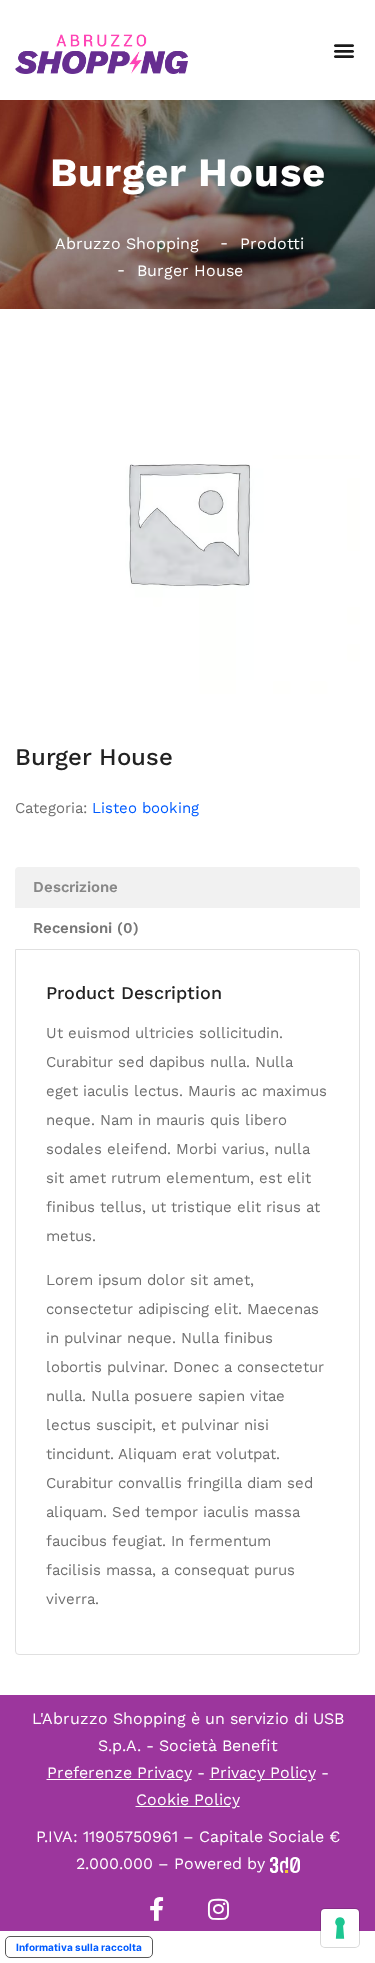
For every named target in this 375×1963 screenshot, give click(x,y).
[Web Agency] (285, 1863)
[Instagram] (219, 1909)
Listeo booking (145, 808)
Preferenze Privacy (119, 1772)
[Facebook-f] (157, 1909)
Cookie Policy (188, 1799)
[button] (343, 50)
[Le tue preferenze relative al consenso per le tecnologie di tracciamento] (340, 1928)
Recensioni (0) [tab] (86, 928)
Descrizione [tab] (75, 887)
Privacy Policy (263, 1772)
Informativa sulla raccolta (79, 1947)
